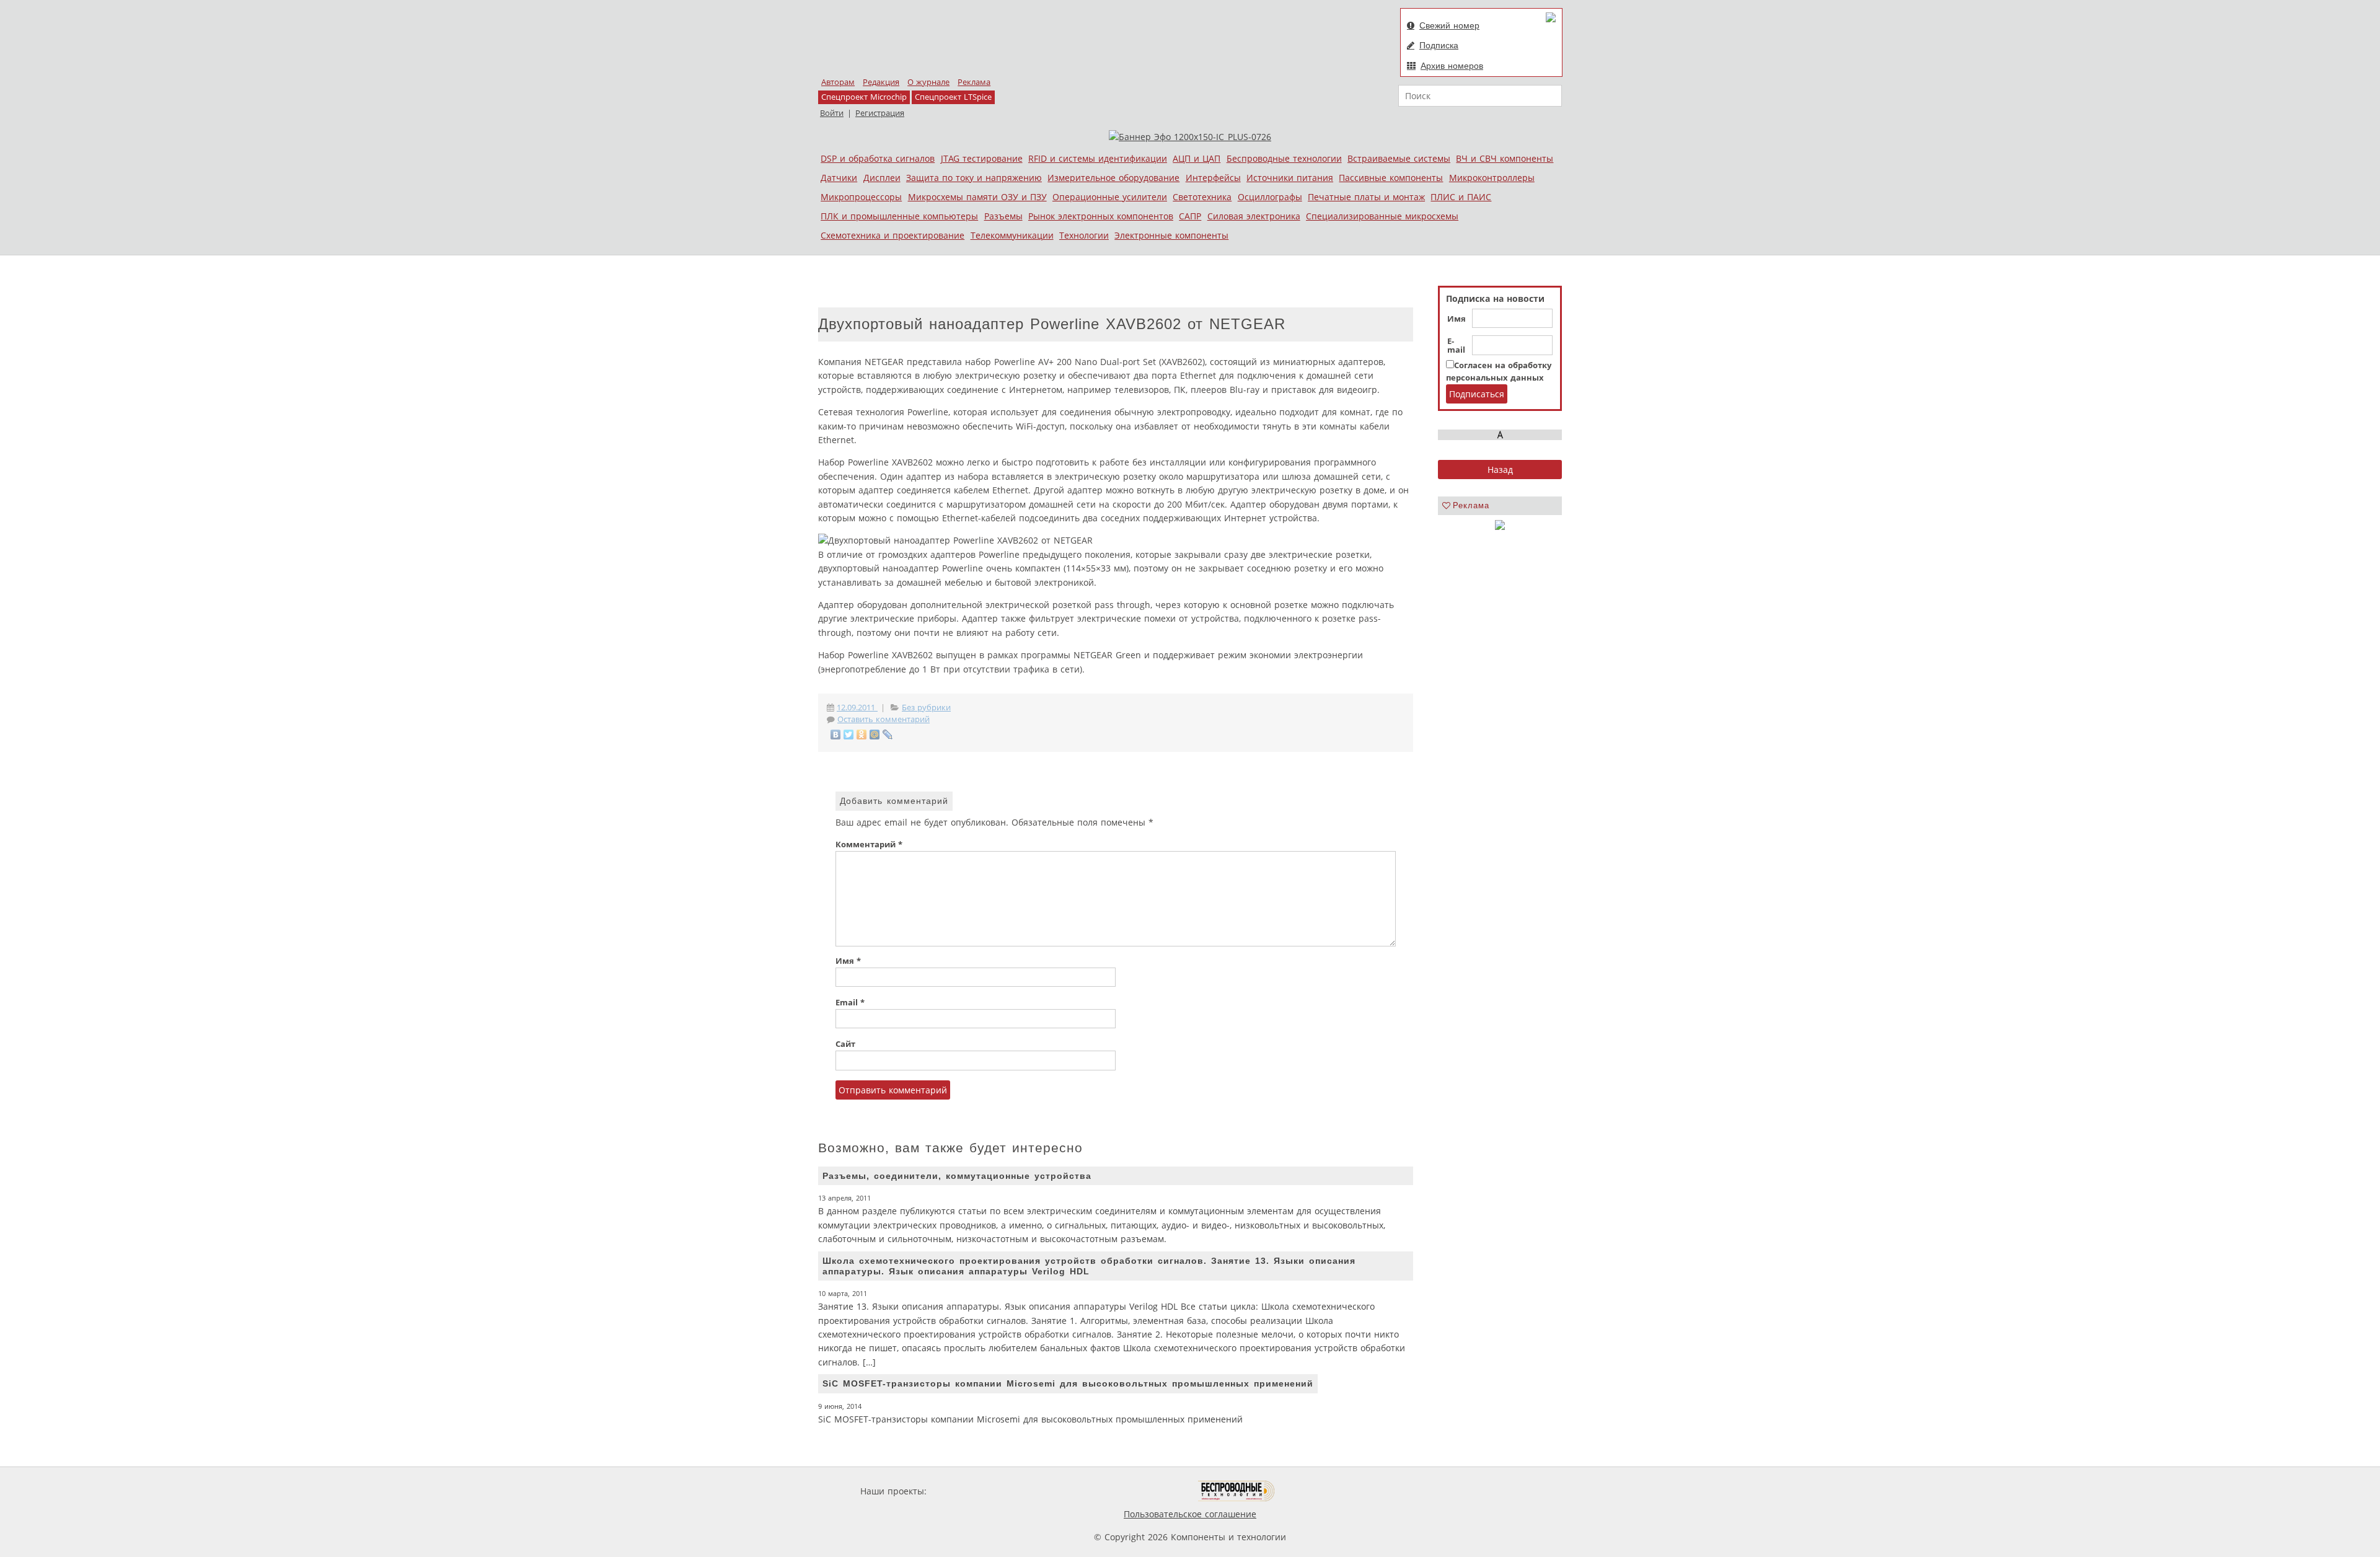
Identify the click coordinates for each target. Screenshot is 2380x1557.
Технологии (1084, 235)
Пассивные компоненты (1391, 178)
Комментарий (869, 845)
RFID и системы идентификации (1098, 158)
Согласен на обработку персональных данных (1499, 372)
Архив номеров (1452, 66)
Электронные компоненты (1171, 235)
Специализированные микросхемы (1382, 216)
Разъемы (1003, 216)
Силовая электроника (1254, 216)
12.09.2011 (857, 708)
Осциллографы (1270, 197)
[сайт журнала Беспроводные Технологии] (1237, 1491)
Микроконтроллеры (1492, 178)
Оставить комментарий (884, 719)
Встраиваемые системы (1399, 158)
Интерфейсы (1213, 178)
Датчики (839, 178)
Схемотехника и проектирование (892, 235)
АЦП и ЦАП (1197, 158)
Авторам (838, 82)
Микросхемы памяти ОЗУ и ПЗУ (977, 197)
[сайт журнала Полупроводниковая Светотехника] (1140, 1491)
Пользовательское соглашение (1190, 1514)
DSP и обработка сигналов (878, 158)
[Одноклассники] (862, 734)
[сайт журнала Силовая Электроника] (969, 1491)
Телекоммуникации (1012, 235)
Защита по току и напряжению (974, 178)
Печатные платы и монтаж (1366, 197)
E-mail (1456, 346)
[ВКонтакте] (836, 734)
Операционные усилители (1110, 197)
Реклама (974, 82)
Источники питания (1290, 178)
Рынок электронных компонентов (1101, 216)
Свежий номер (1449, 25)
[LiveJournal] (888, 734)
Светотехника (1202, 197)
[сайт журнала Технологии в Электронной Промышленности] (1048, 1491)
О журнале (928, 82)
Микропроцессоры (861, 197)
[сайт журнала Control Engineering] (1319, 1491)
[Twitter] (849, 734)
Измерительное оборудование (1113, 178)
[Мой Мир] (875, 734)
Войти (832, 113)
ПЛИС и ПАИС (1461, 197)
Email (850, 1003)
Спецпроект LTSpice (953, 97)
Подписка (1439, 45)
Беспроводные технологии (1284, 158)
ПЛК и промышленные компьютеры (899, 216)
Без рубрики (926, 708)
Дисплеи (882, 178)
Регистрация (880, 113)
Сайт (845, 1044)
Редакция (881, 82)
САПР (1190, 216)
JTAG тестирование (982, 158)
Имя (1457, 319)
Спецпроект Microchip (864, 97)
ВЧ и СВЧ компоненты (1505, 158)
